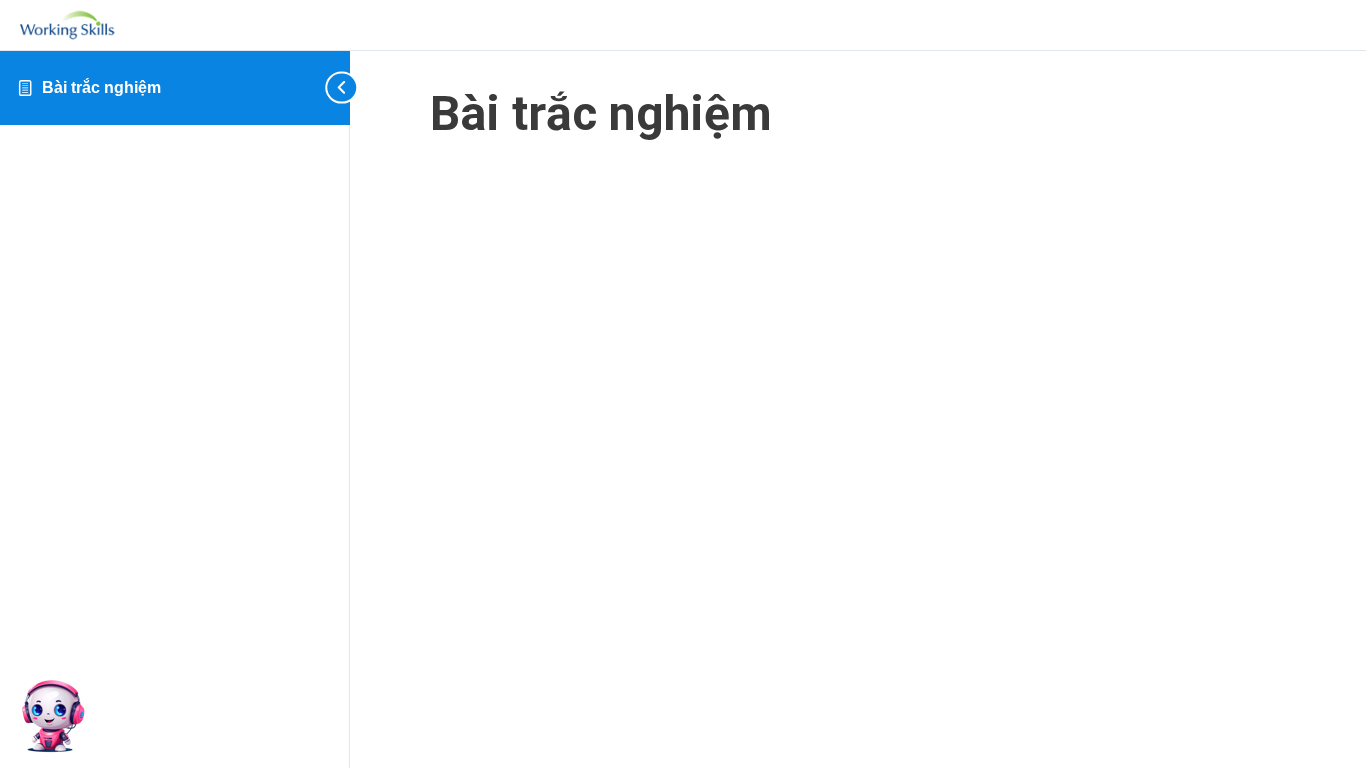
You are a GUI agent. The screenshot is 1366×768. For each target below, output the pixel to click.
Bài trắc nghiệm (101, 87)
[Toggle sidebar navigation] (320, 87)
